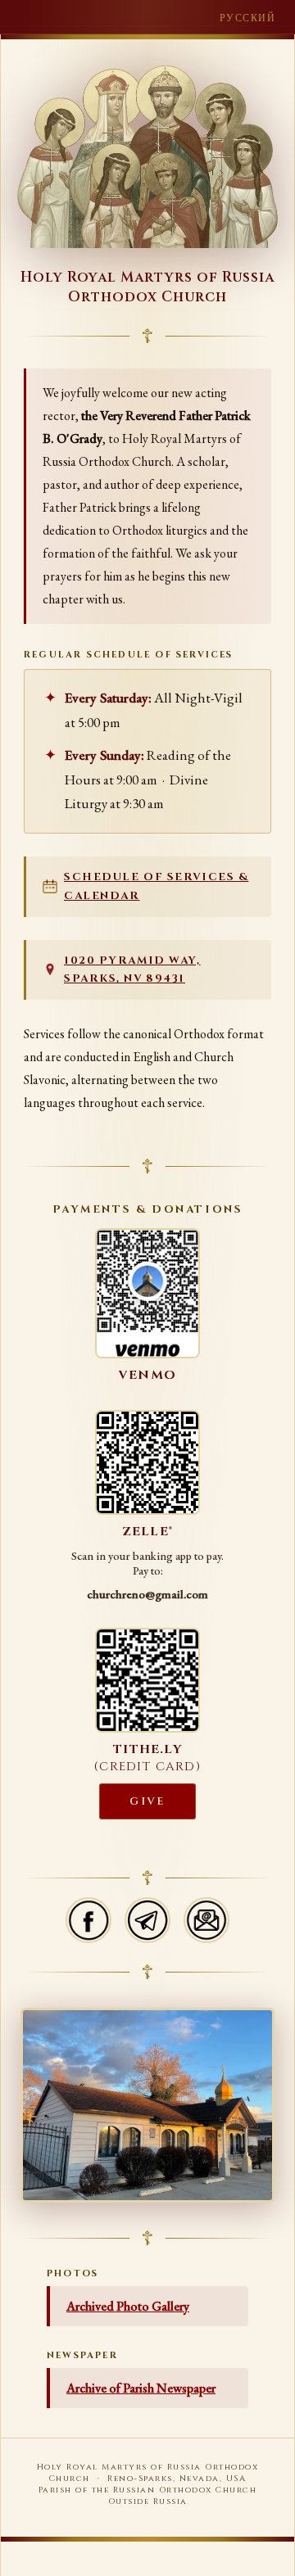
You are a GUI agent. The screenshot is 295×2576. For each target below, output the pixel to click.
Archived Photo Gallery (128, 2306)
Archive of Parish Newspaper (141, 2388)
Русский (247, 18)
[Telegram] (147, 1920)
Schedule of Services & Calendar (156, 886)
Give (147, 1801)
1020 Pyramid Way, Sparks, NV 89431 (132, 970)
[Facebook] (88, 1920)
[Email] (206, 1920)
